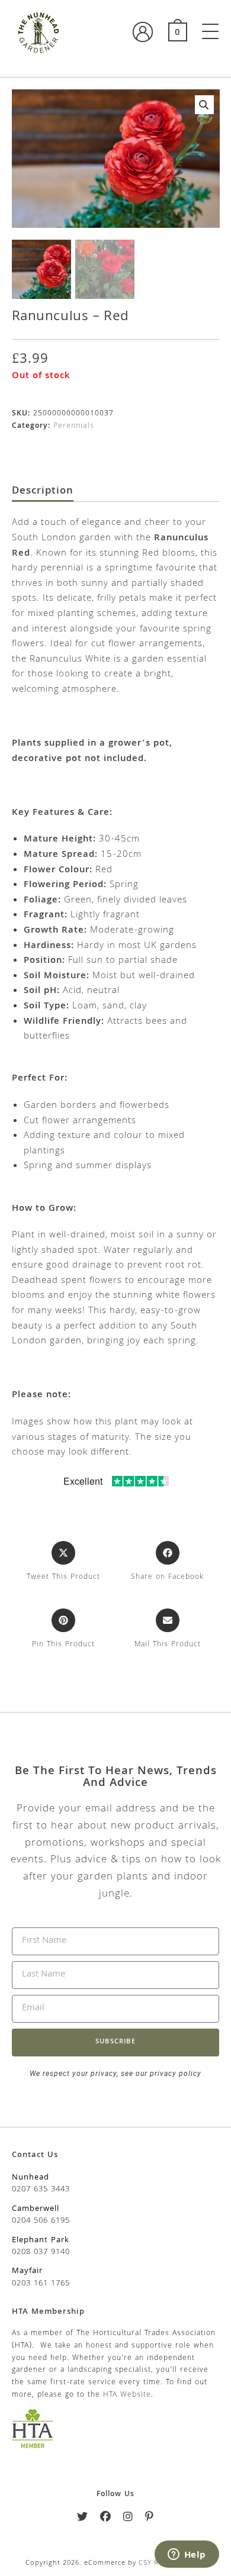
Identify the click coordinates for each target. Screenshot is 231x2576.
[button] (204, 105)
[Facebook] (106, 2519)
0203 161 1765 (41, 2284)
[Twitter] (83, 2519)
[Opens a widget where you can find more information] (187, 2555)
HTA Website (127, 2395)
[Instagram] (128, 2519)
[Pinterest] (150, 2519)
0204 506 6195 (41, 2221)
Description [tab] (43, 492)
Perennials (74, 426)
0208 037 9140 (41, 2252)
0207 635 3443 (41, 2190)
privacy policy (174, 2074)
